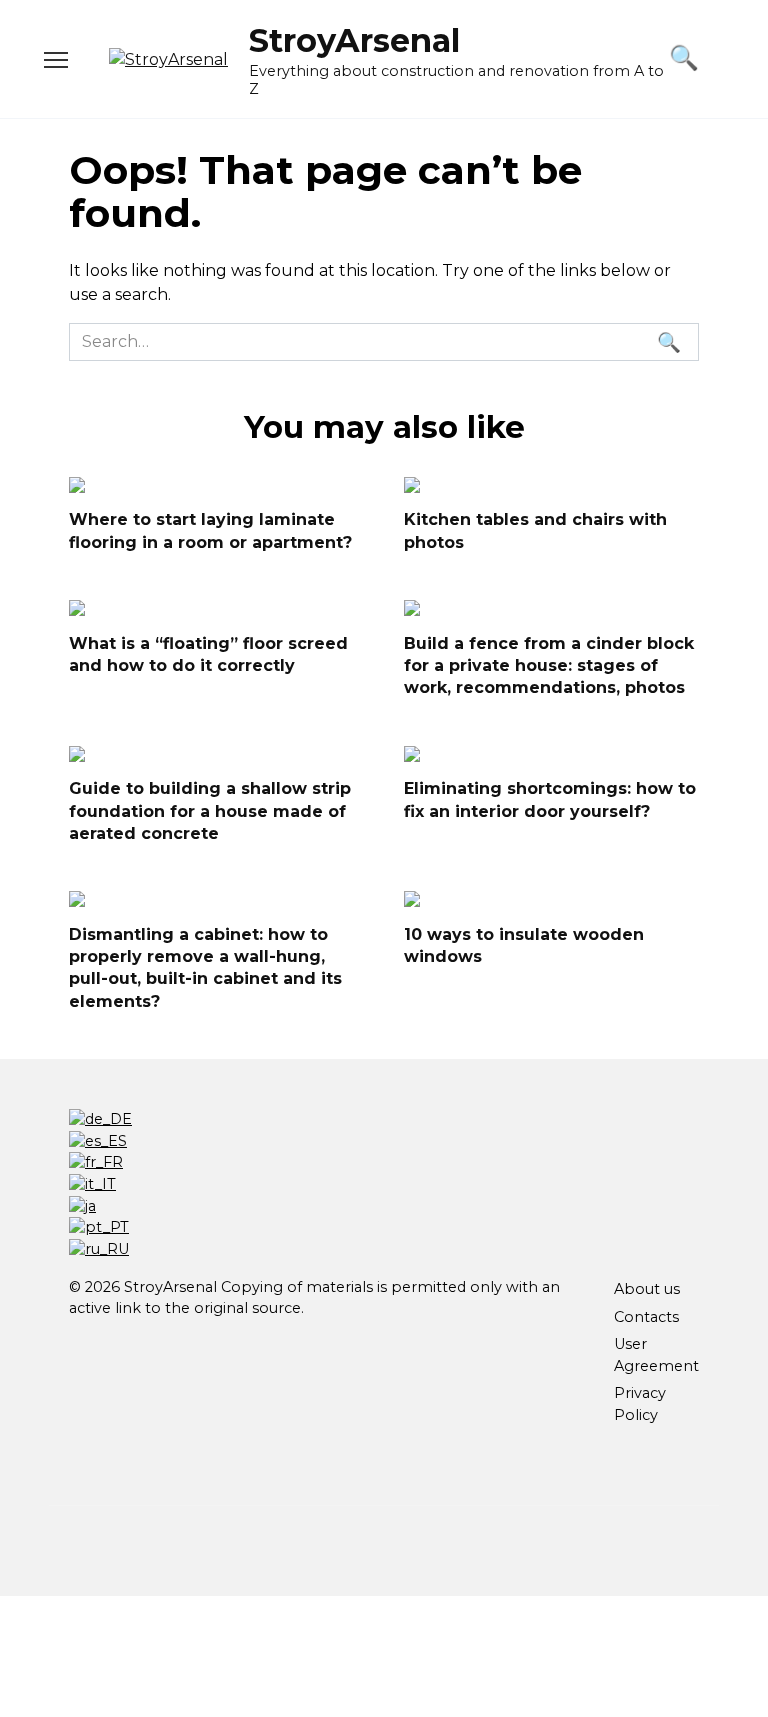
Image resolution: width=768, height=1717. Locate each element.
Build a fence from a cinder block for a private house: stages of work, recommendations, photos (549, 665)
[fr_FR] (96, 1162)
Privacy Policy (640, 1404)
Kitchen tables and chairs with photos (535, 530)
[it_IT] (92, 1184)
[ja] (82, 1206)
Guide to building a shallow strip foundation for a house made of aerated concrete (210, 811)
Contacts (646, 1317)
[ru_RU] (99, 1249)
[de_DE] (100, 1119)
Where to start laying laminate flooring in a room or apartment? (210, 530)
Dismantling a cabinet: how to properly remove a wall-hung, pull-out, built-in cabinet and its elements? (205, 967)
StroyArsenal (354, 40)
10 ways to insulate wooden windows (524, 944)
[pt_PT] (99, 1227)
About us (647, 1289)
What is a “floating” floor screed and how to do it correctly (208, 653)
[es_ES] (98, 1141)
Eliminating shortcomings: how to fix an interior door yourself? (550, 799)
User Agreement (656, 1355)
